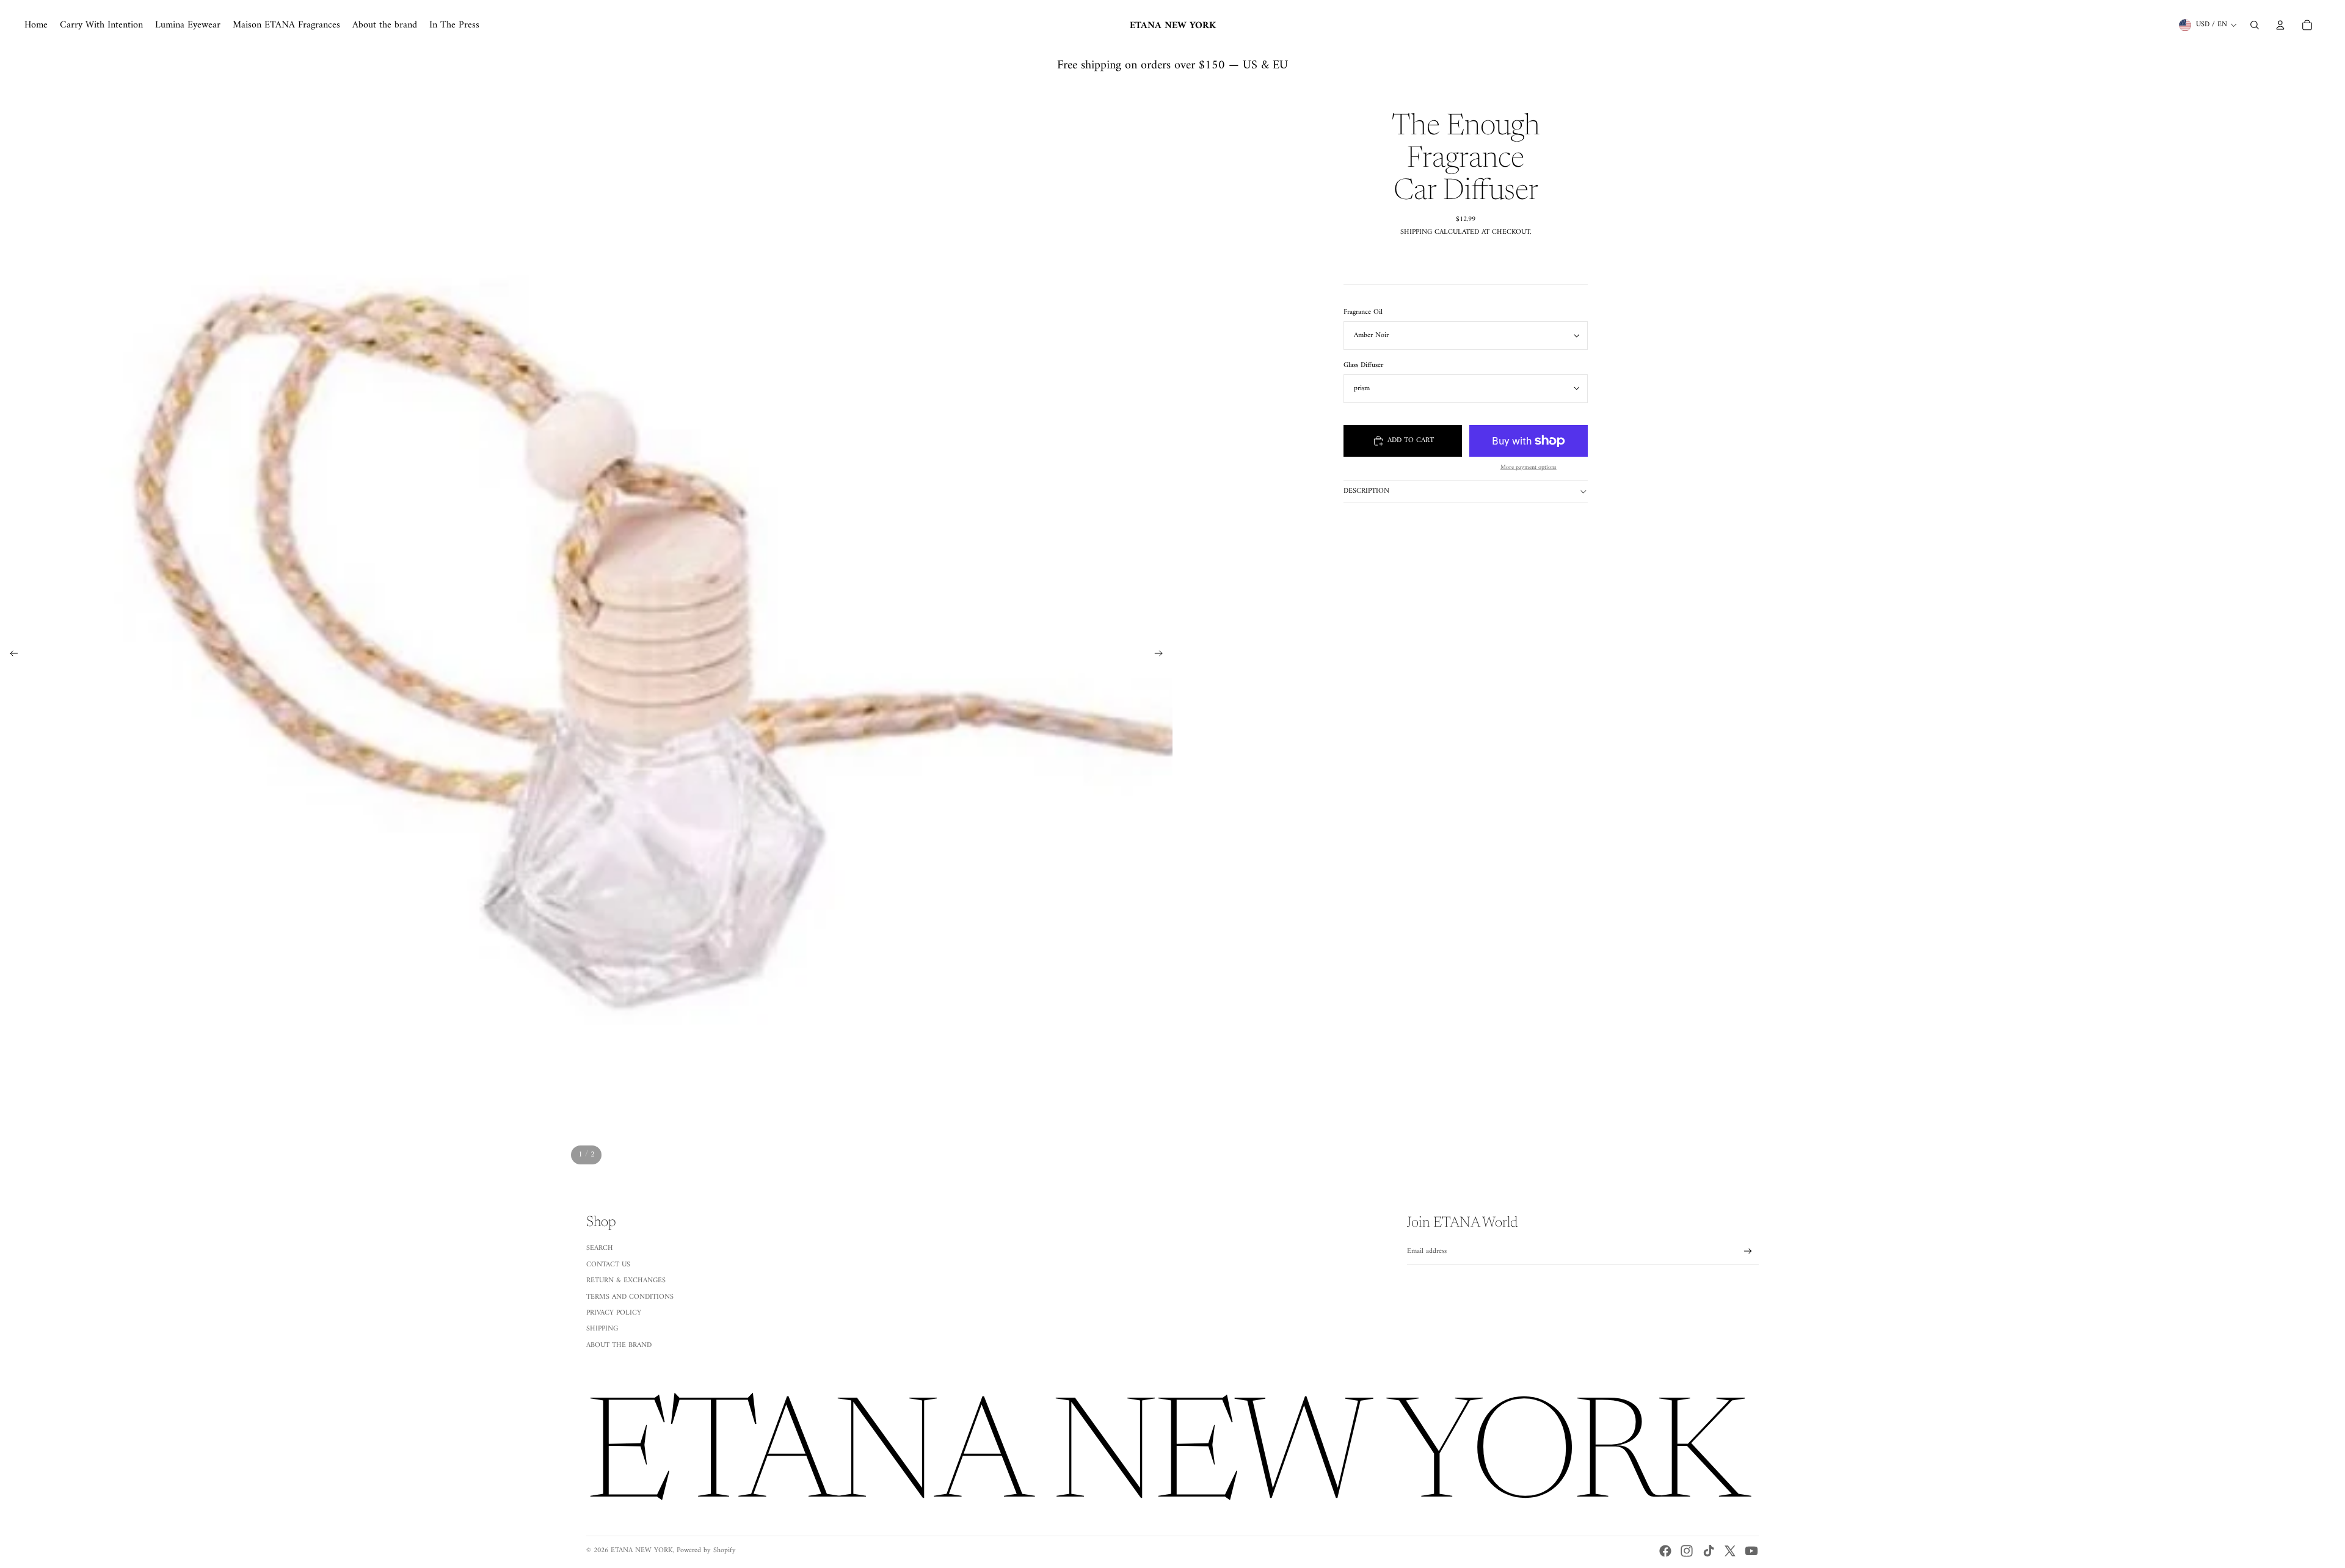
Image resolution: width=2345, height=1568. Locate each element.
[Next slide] (1162, 655)
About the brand (619, 1345)
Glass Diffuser (1363, 365)
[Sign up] (1748, 1251)
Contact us (608, 1265)
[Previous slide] (10, 655)
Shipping (602, 1329)
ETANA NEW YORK (642, 1551)
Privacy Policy (614, 1313)
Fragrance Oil (1363, 312)
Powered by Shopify (706, 1551)
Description (1366, 491)
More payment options (1529, 468)
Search (600, 1248)
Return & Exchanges (626, 1281)
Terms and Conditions (630, 1297)
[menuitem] (36, 25)
